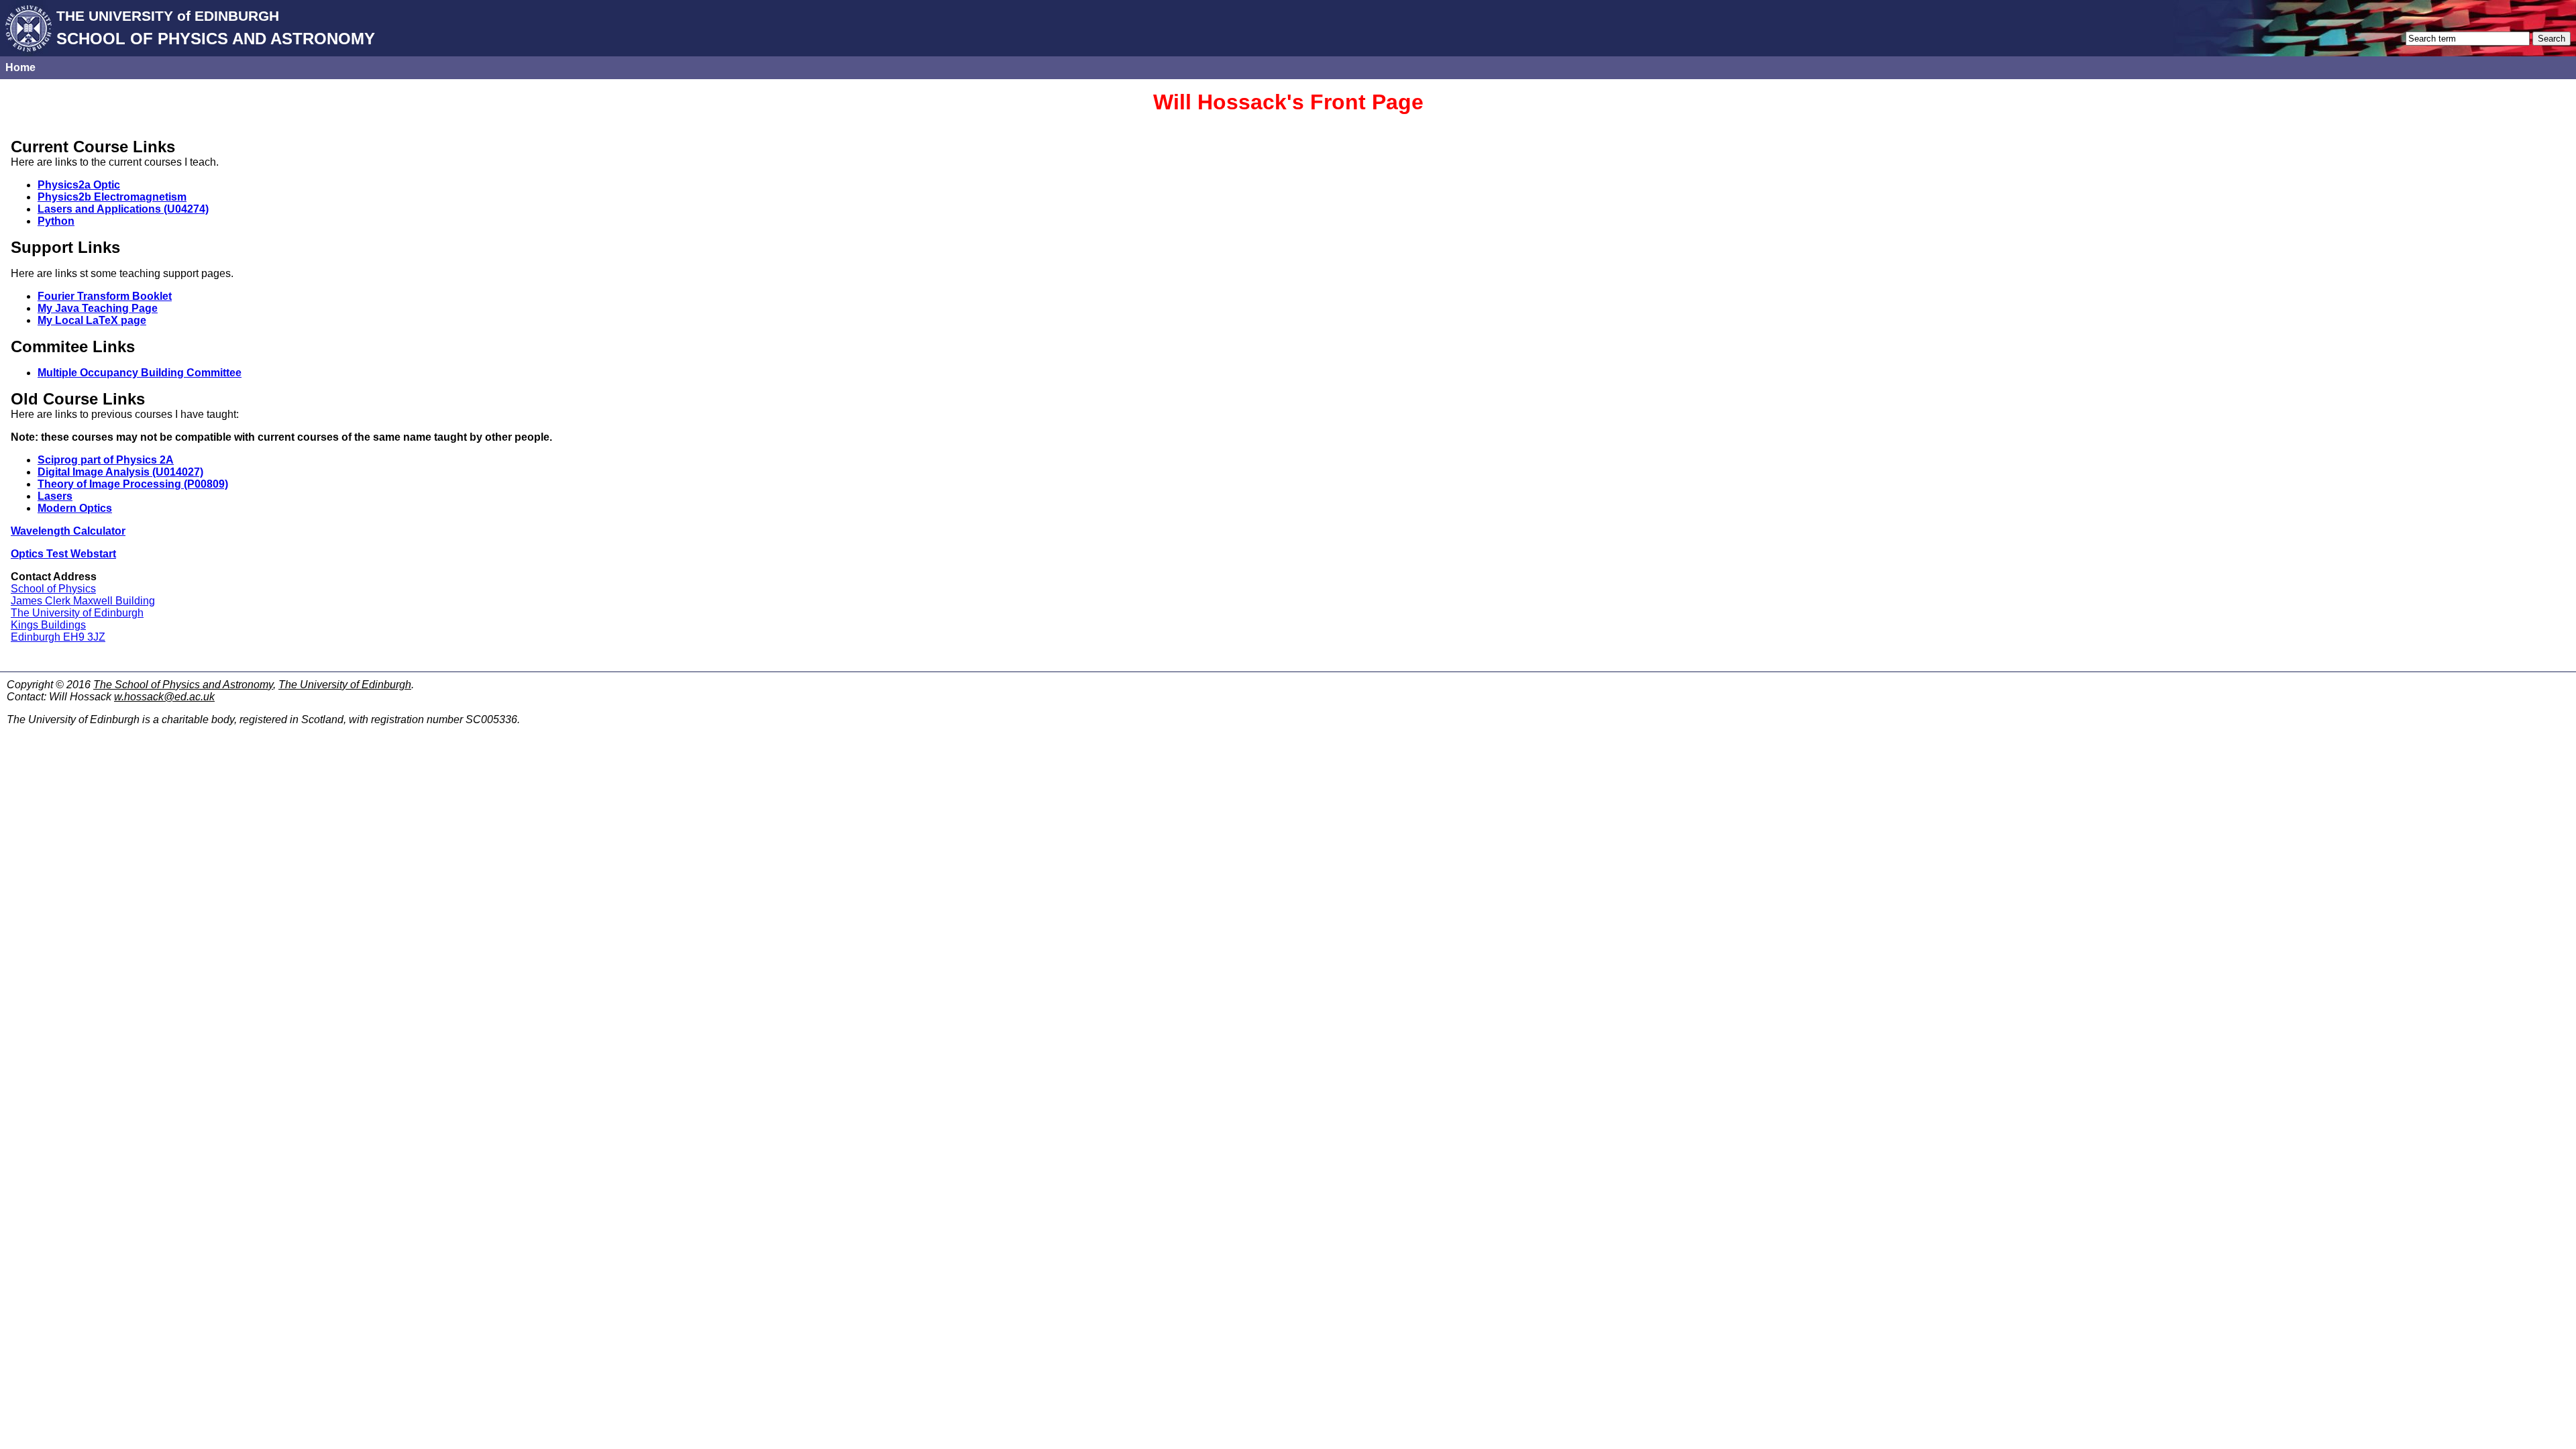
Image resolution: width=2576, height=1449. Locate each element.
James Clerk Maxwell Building (83, 601)
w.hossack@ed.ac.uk (164, 697)
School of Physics (53, 589)
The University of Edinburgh (77, 613)
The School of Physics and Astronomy (183, 685)
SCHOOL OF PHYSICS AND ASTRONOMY (216, 39)
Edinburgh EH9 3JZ (58, 637)
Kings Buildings (48, 625)
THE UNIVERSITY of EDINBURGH (168, 16)
